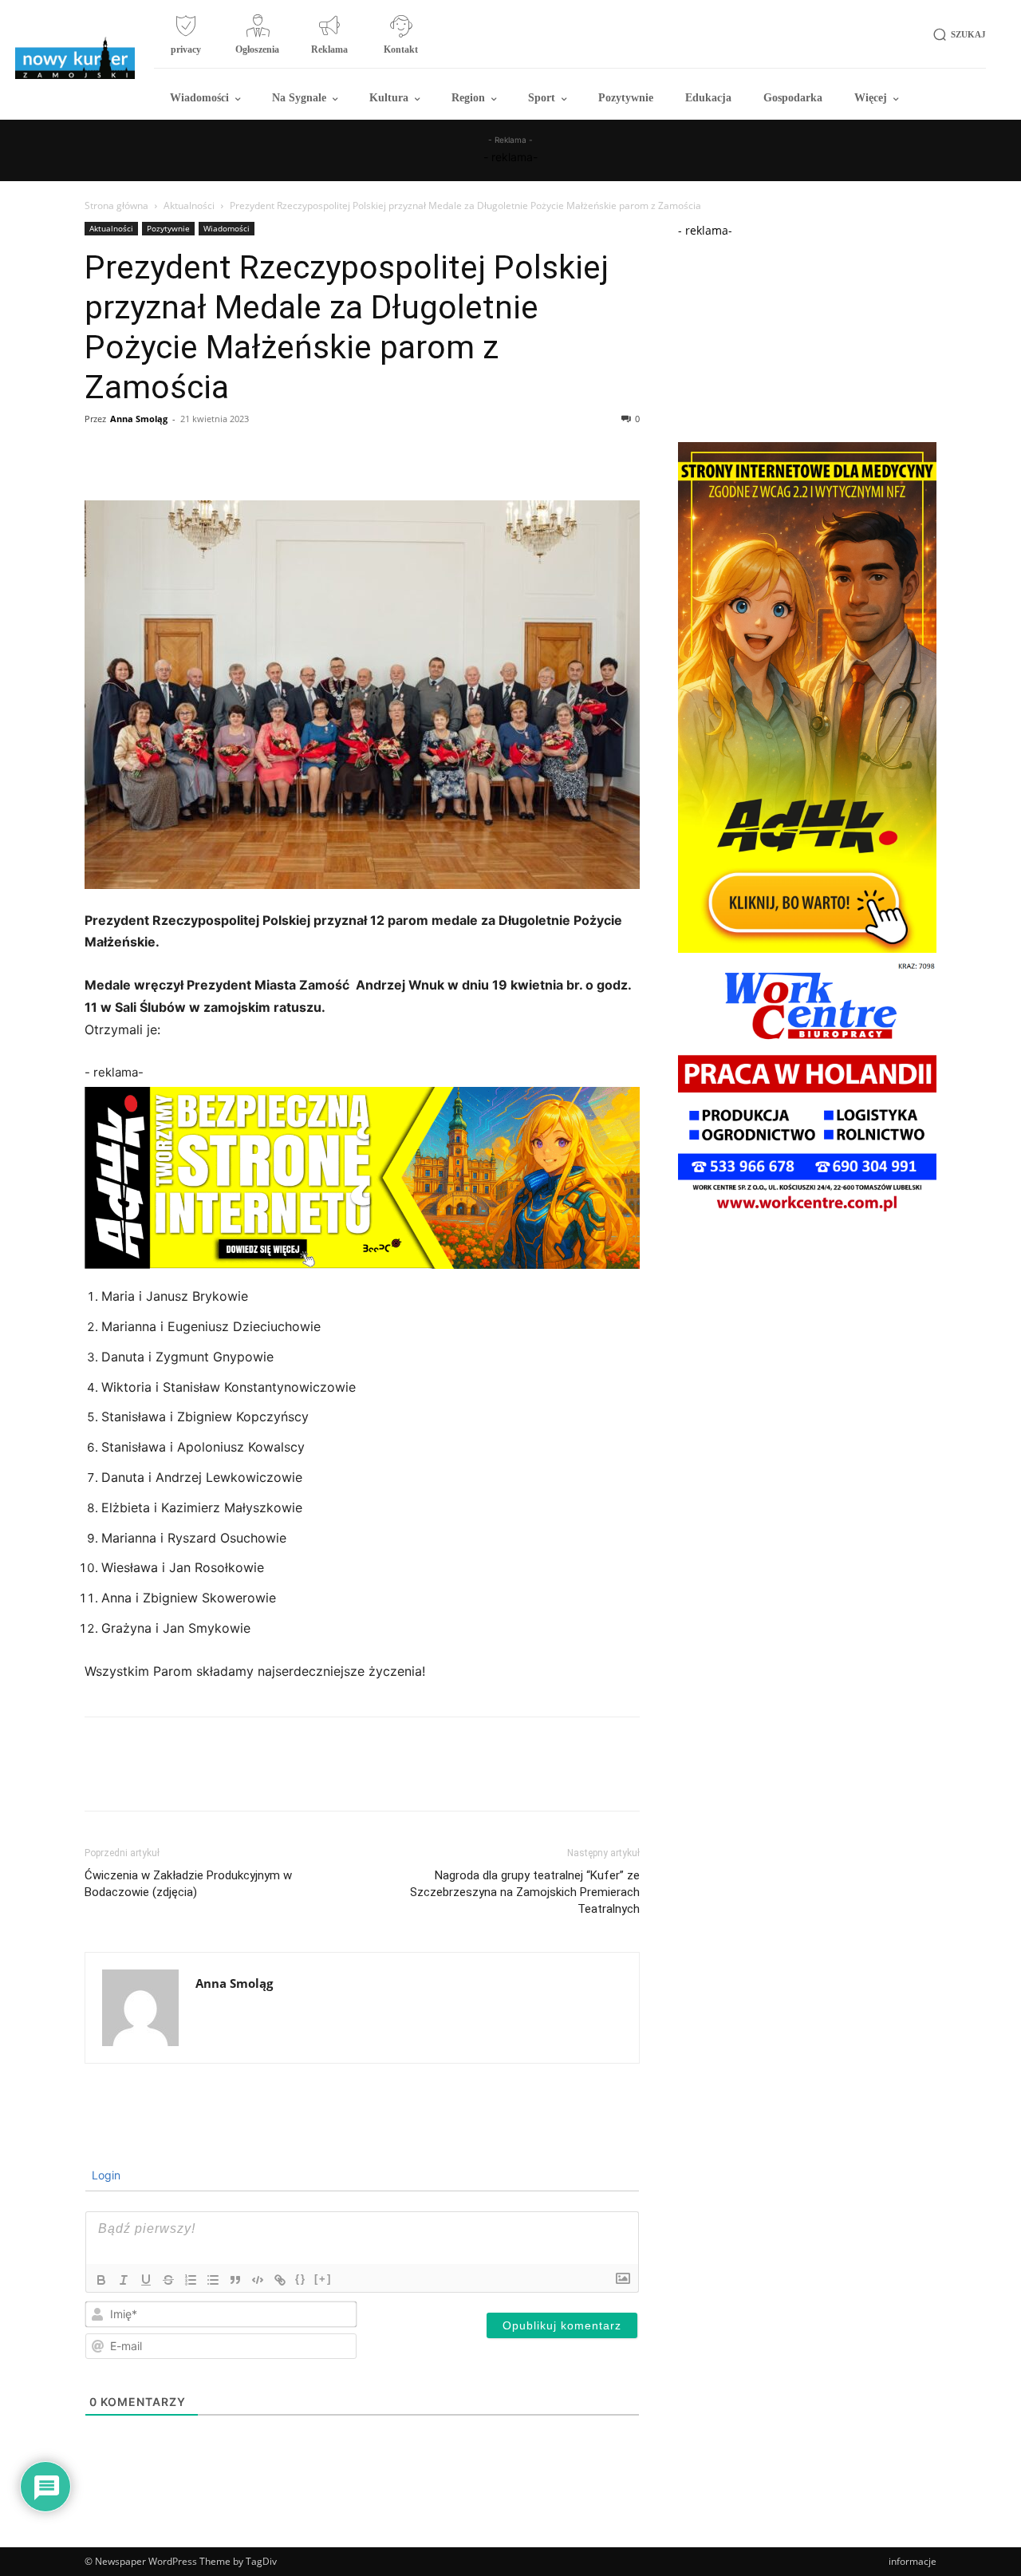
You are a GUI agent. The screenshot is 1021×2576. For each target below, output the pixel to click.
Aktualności (189, 205)
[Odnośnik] (280, 2280)
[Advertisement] (807, 338)
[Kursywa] (124, 2280)
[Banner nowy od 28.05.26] (807, 1215)
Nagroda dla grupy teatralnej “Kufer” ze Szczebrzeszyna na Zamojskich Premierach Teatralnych (525, 1892)
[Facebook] (101, 455)
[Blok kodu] (258, 2280)
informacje (913, 2561)
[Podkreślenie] (146, 2280)
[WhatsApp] (211, 455)
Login (104, 2175)
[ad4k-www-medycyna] (807, 948)
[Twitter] (137, 455)
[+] (323, 2279)
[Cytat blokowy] (235, 2280)
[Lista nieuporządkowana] (213, 2280)
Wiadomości (227, 228)
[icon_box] (186, 41)
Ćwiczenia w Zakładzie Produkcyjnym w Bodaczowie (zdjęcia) (188, 1884)
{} (301, 2279)
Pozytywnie (168, 228)
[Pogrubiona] (101, 2280)
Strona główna (116, 205)
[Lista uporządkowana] (191, 2280)
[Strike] (168, 2280)
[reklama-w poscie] (362, 1178)
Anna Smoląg (139, 419)
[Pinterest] (174, 455)
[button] (957, 35)
